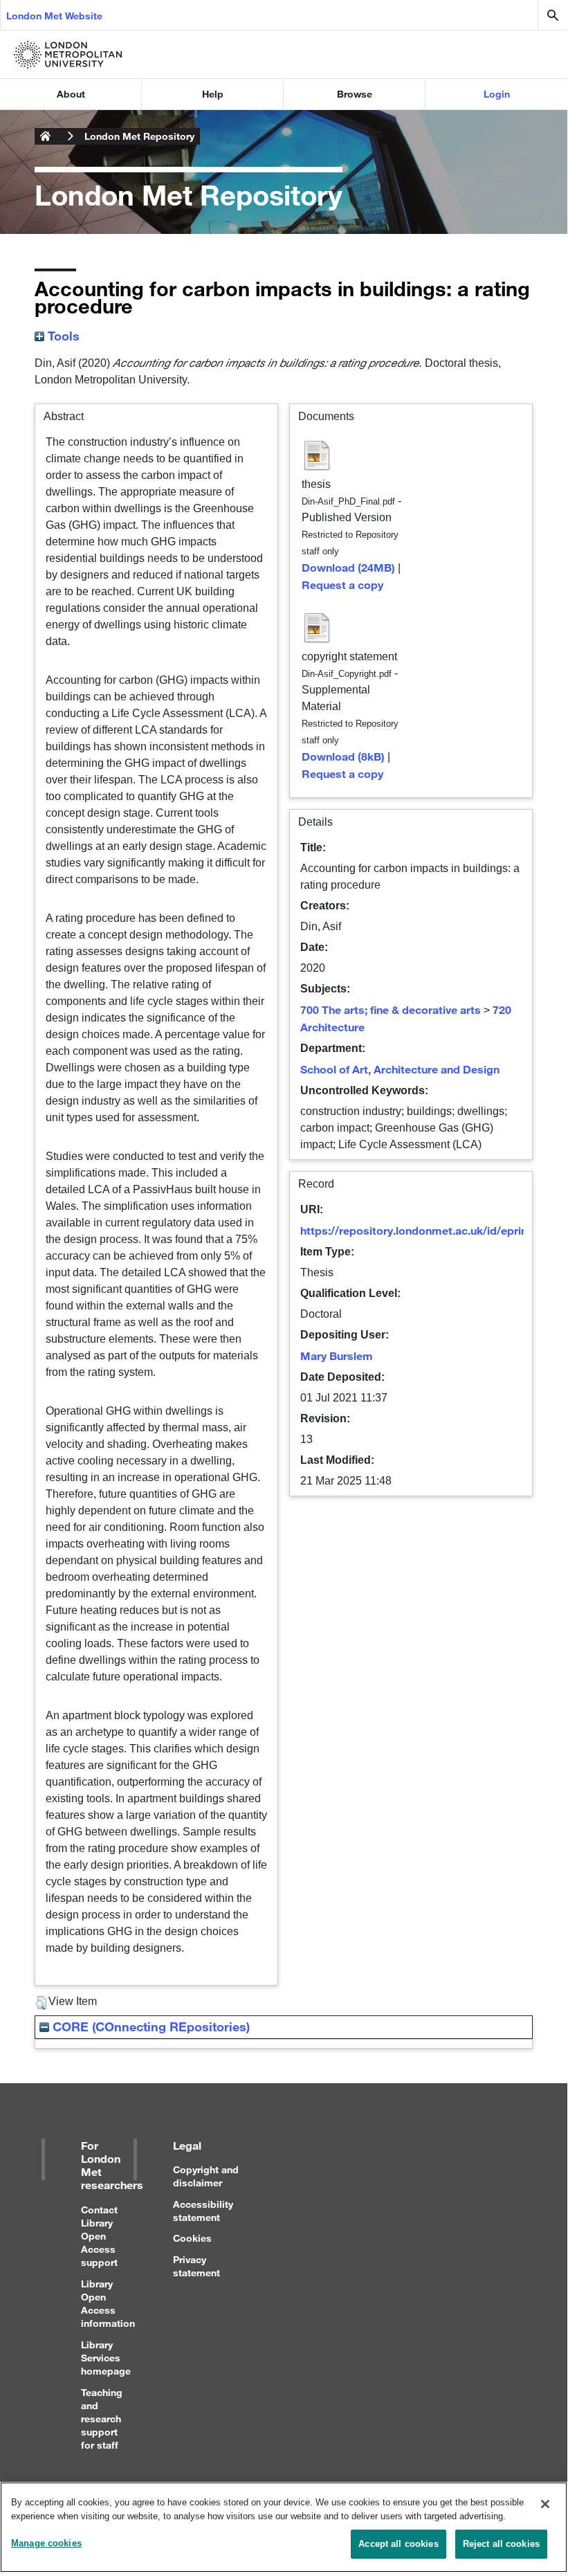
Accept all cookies (398, 2544)
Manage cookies (46, 2543)
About (71, 94)
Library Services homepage (106, 2358)
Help (213, 94)
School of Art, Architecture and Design (400, 1069)
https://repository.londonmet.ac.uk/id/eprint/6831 (430, 1230)
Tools (62, 336)
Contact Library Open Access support (99, 2236)
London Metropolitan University (46, 136)
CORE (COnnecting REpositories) (149, 2026)
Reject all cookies (501, 2544)
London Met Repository (139, 136)
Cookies (192, 2238)
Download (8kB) (343, 756)
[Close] (545, 2504)
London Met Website (54, 16)
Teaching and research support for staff (102, 2419)
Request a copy (342, 584)
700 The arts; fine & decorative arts (391, 1009)
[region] (284, 2527)
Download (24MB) (348, 567)
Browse (355, 94)
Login (497, 94)
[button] (41, 2003)
